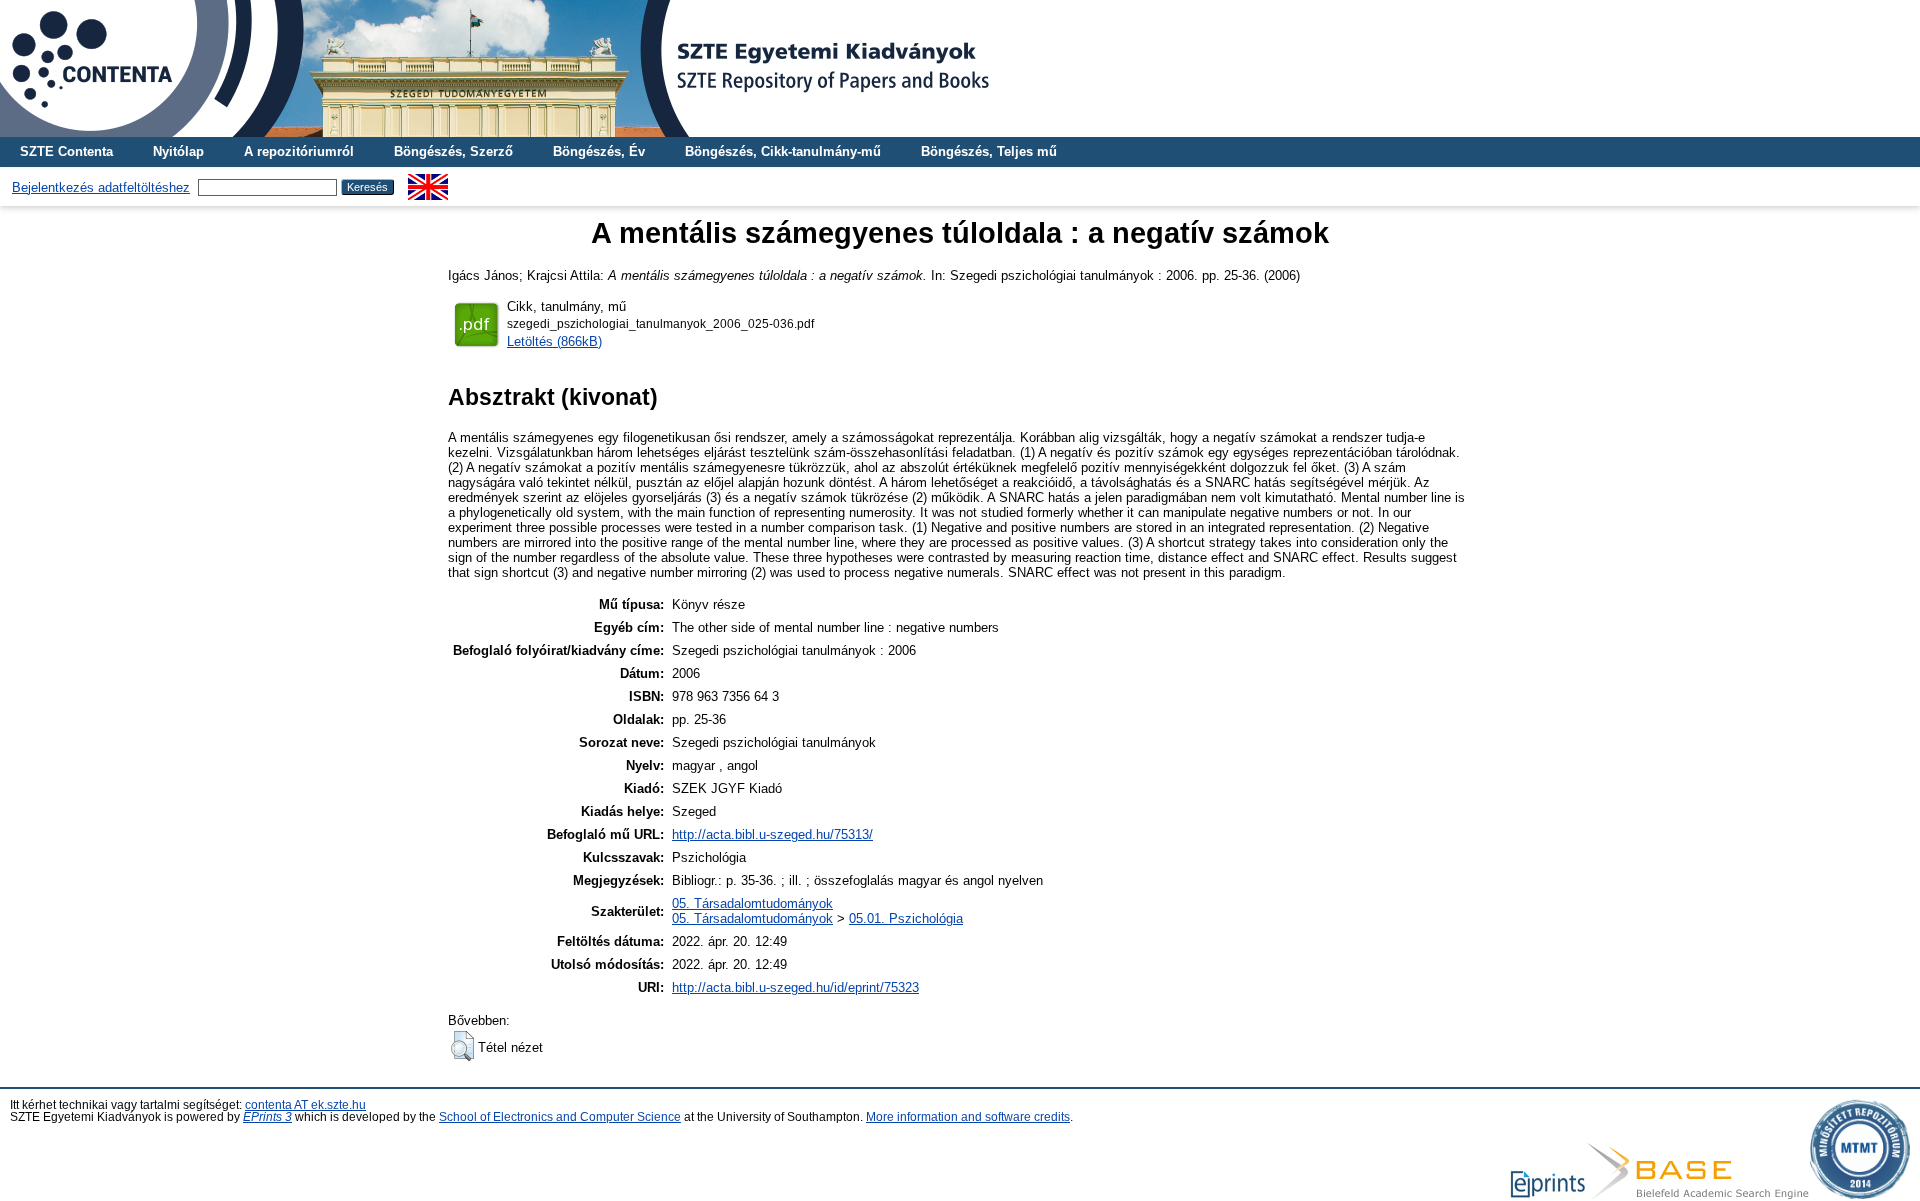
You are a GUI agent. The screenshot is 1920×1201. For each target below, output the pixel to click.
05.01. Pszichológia (906, 918)
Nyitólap (178, 151)
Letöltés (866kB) (554, 341)
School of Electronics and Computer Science (560, 1117)
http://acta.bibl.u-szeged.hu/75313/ (772, 834)
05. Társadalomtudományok (752, 903)
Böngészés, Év (599, 151)
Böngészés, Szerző (453, 151)
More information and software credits (968, 1117)
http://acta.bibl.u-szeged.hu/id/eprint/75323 (795, 987)
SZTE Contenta (66, 151)
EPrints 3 (267, 1117)
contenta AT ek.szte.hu (305, 1105)
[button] (462, 1046)
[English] (428, 181)
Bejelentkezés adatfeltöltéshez (101, 187)
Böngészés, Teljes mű (989, 151)
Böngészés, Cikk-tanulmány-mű (783, 151)
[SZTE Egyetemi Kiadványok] (960, 68)
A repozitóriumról (299, 151)
